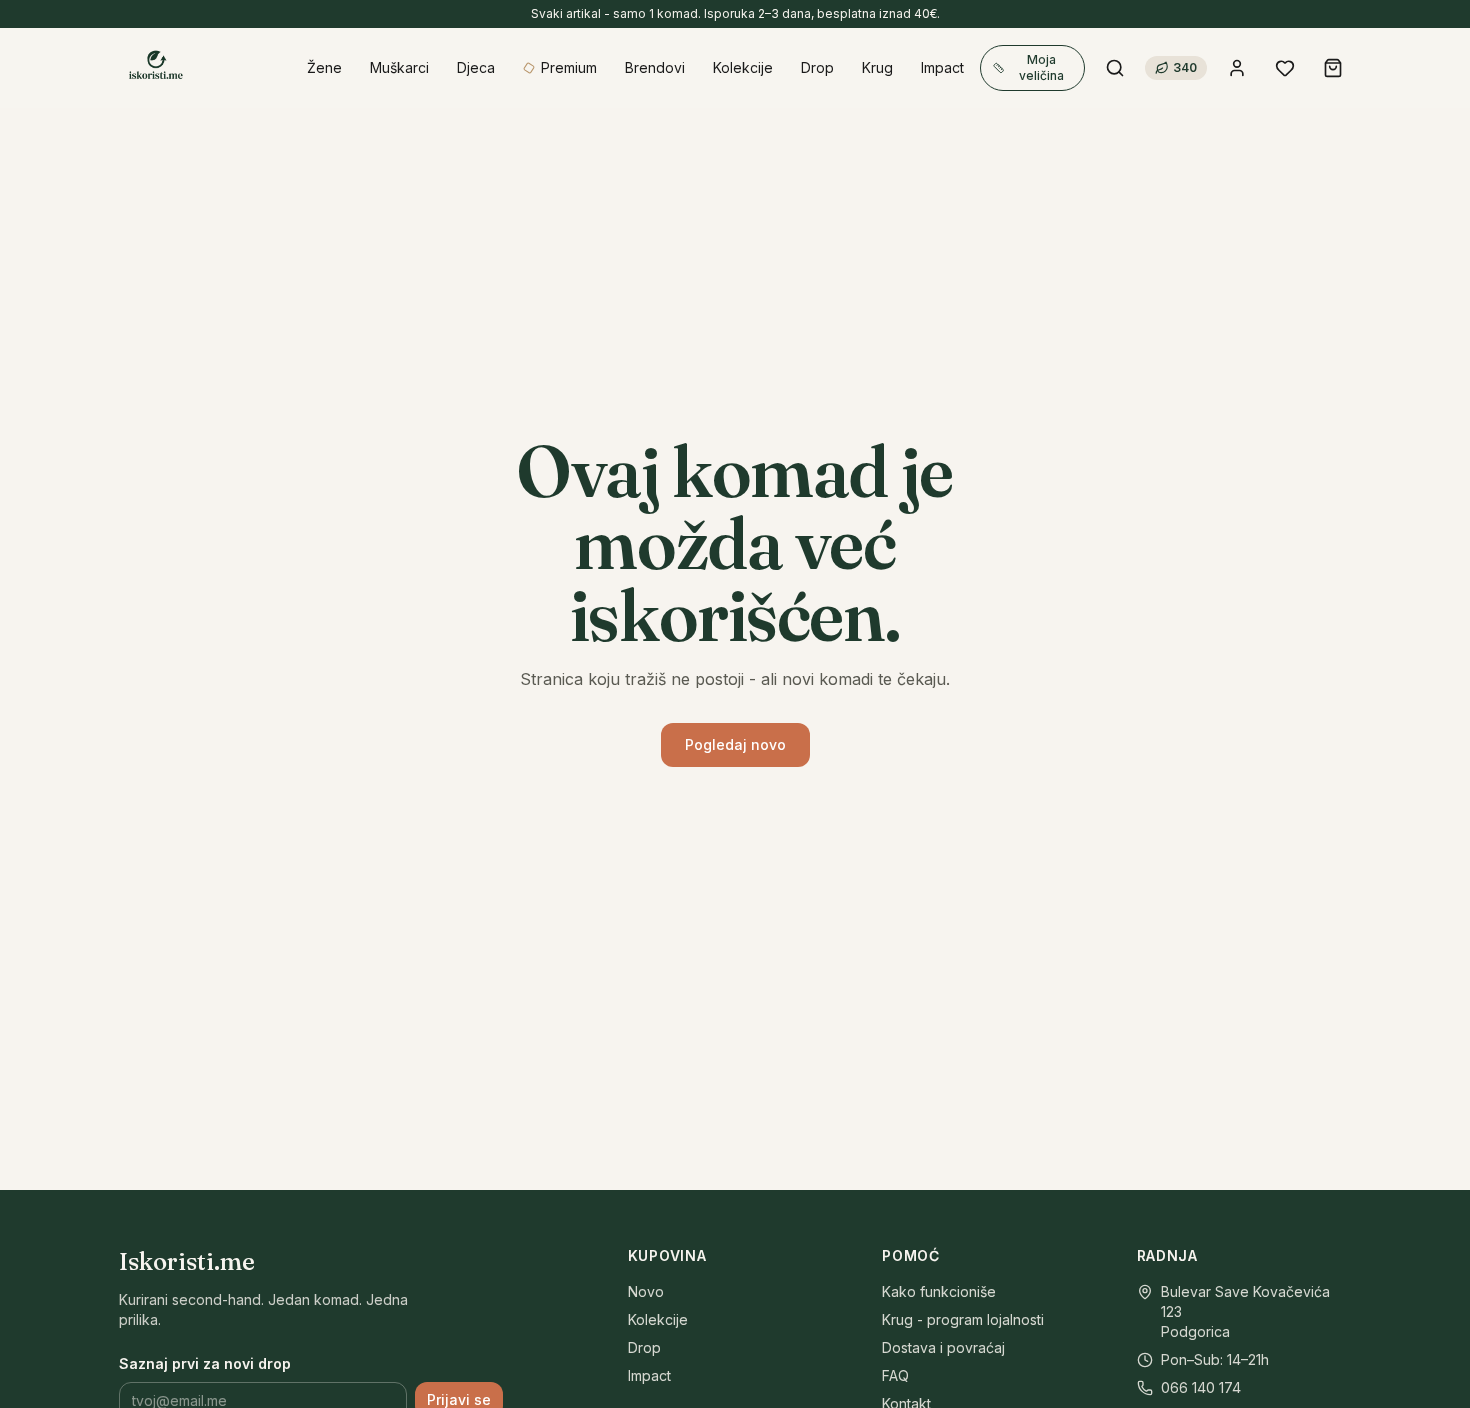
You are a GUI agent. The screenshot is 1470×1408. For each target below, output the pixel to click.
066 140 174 (1201, 1387)
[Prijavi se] (1237, 68)
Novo (646, 1291)
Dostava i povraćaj (943, 1347)
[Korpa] (1333, 68)
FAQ (895, 1375)
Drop (644, 1347)
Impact (649, 1375)
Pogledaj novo (735, 744)
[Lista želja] (1285, 68)
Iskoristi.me (187, 1261)
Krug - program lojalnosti (963, 1319)
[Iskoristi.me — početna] (155, 68)
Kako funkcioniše (939, 1291)
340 (1185, 67)
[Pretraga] (1115, 68)
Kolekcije (658, 1319)
